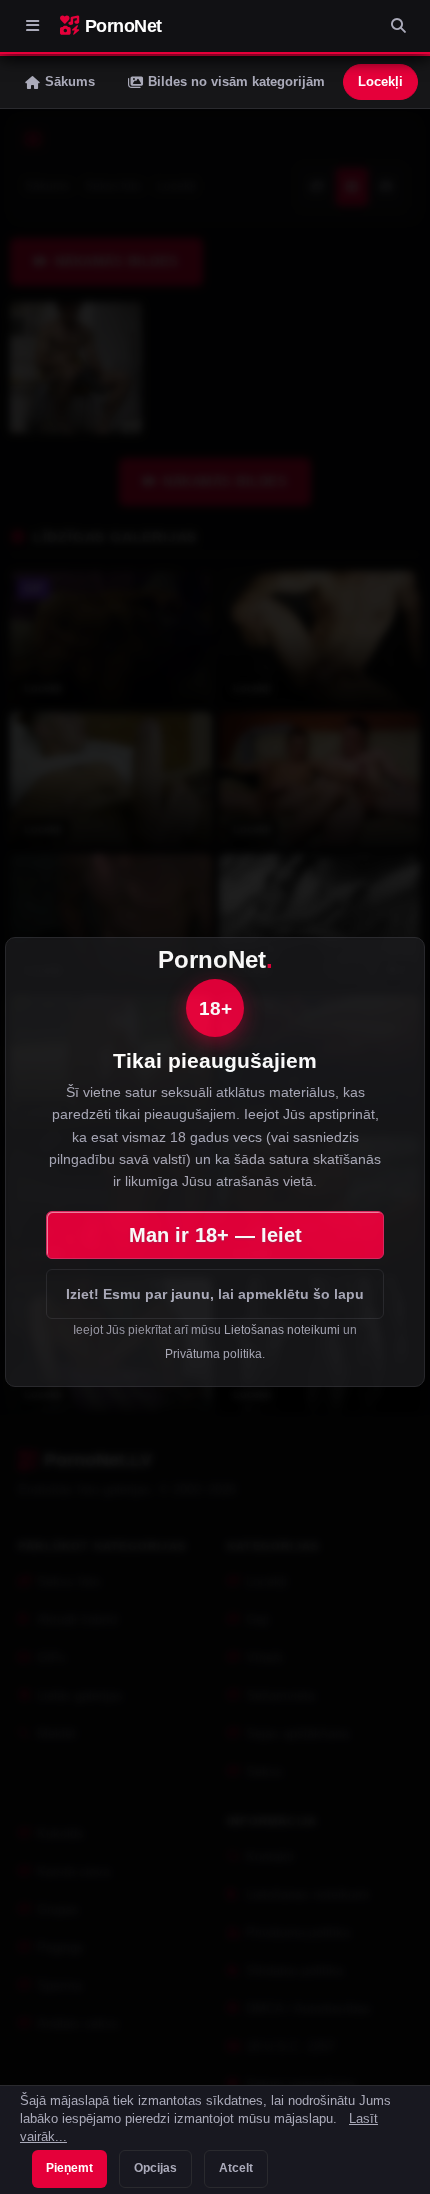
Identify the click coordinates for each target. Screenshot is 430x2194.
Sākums (70, 81)
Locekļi (380, 81)
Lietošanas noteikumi (282, 1330)
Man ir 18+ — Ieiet (215, 1235)
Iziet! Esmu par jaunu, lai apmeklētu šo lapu (215, 1294)
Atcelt (236, 2168)
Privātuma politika (213, 1354)
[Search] (398, 26)
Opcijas (155, 2168)
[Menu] (32, 26)
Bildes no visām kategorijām (236, 81)
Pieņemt (69, 2168)
